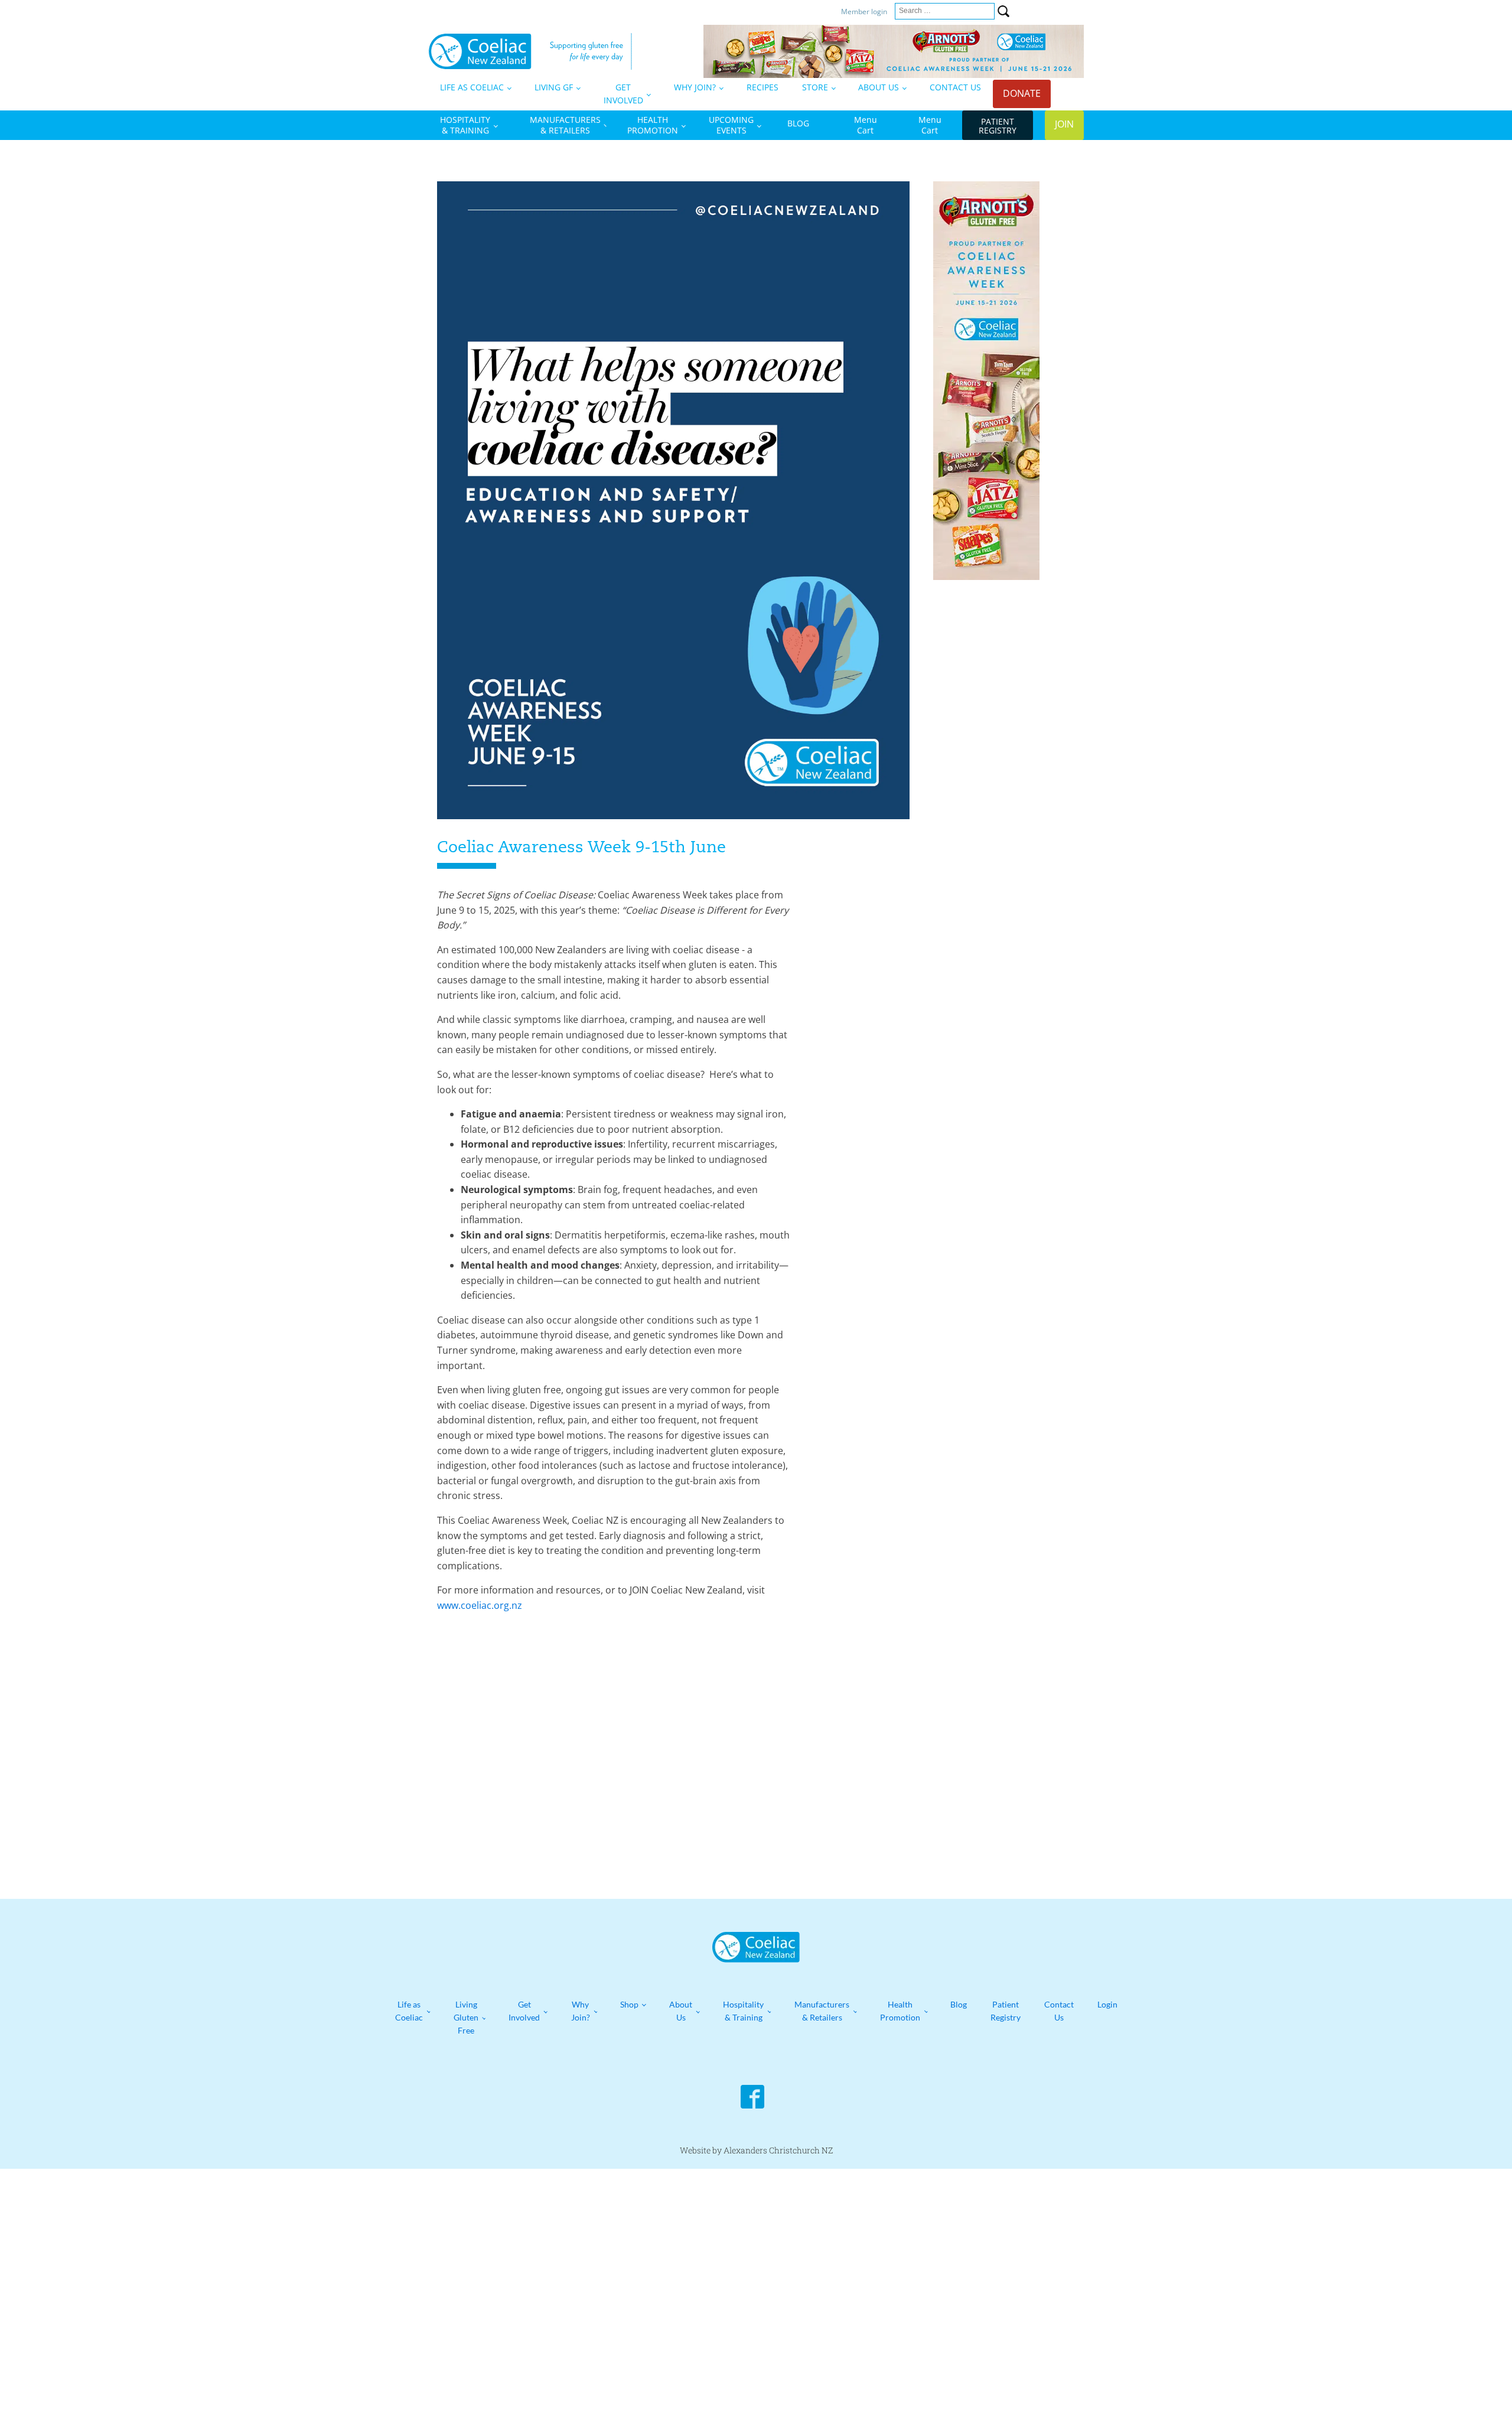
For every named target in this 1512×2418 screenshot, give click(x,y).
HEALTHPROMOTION (653, 125)
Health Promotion (900, 2011)
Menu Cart (866, 125)
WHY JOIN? (695, 87)
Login (1107, 2004)
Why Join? (581, 2011)
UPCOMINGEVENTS (731, 125)
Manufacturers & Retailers (822, 2011)
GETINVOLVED (623, 94)
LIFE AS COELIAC (472, 87)
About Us (681, 2011)
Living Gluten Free (466, 2018)
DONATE (1022, 93)
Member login (865, 12)
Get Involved (524, 2011)
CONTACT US (955, 87)
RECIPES (762, 87)
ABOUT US (879, 87)
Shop (629, 2004)
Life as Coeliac (409, 2011)
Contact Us (1059, 2011)
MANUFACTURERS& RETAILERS (565, 125)
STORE (815, 87)
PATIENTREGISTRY (998, 126)
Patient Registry (1006, 2011)
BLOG (798, 123)
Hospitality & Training (743, 2011)
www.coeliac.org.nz (480, 1605)
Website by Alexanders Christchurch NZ (756, 2150)
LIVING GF (554, 87)
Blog (959, 2004)
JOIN (1064, 124)
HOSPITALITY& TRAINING (465, 125)
